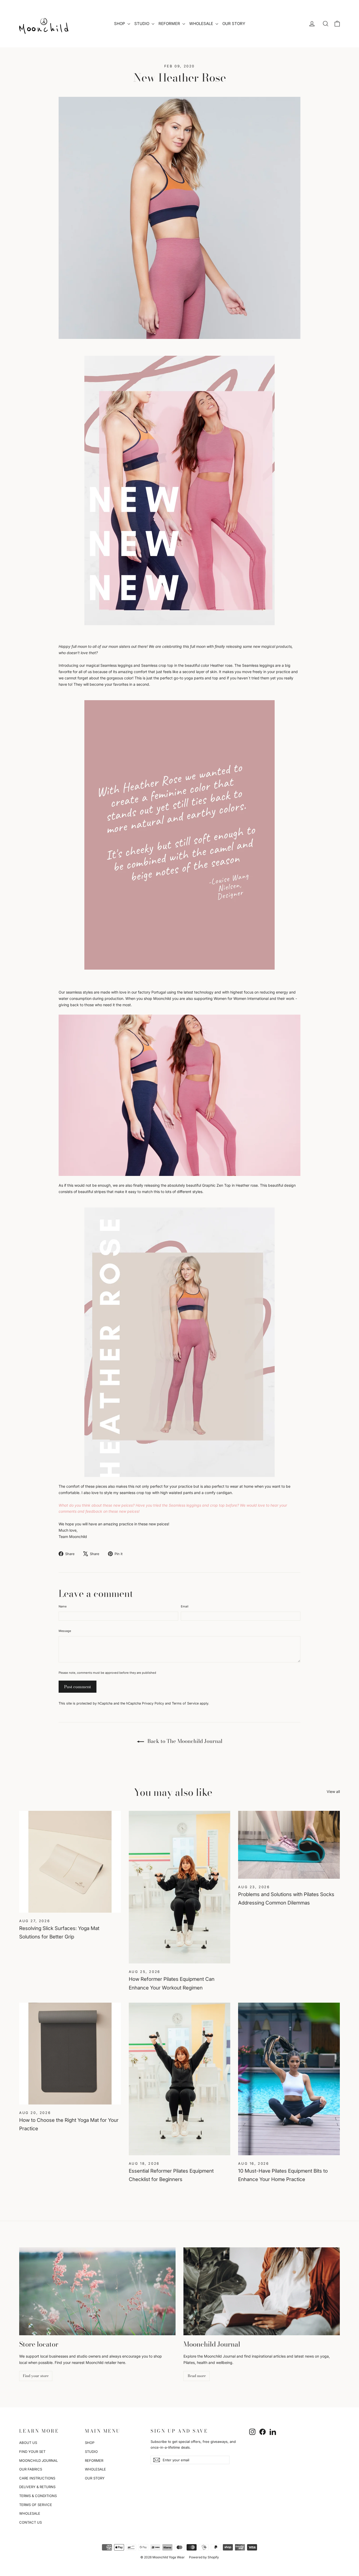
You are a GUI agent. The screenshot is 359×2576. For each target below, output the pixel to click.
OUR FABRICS (31, 2469)
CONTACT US (30, 2522)
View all (333, 1791)
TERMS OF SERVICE (36, 2505)
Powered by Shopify (204, 2557)
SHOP (120, 24)
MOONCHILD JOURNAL (39, 2460)
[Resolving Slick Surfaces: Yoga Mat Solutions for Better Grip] (70, 1862)
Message (65, 1631)
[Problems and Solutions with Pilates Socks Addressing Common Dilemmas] (289, 1845)
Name (63, 1606)
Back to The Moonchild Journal (184, 1741)
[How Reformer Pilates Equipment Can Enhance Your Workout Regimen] (180, 1887)
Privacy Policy (153, 1703)
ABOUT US (28, 2443)
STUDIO (142, 24)
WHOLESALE (202, 24)
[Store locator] (97, 2291)
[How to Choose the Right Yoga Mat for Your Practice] (70, 2054)
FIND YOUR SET (32, 2452)
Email (185, 1606)
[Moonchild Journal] (262, 2291)
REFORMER (170, 24)
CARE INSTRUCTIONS (37, 2478)
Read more (197, 2376)
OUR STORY (234, 24)
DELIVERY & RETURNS (37, 2487)
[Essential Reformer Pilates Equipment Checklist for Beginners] (180, 2079)
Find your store (36, 2376)
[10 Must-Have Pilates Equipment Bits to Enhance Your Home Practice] (289, 2079)
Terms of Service (185, 1703)
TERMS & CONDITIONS (38, 2496)
